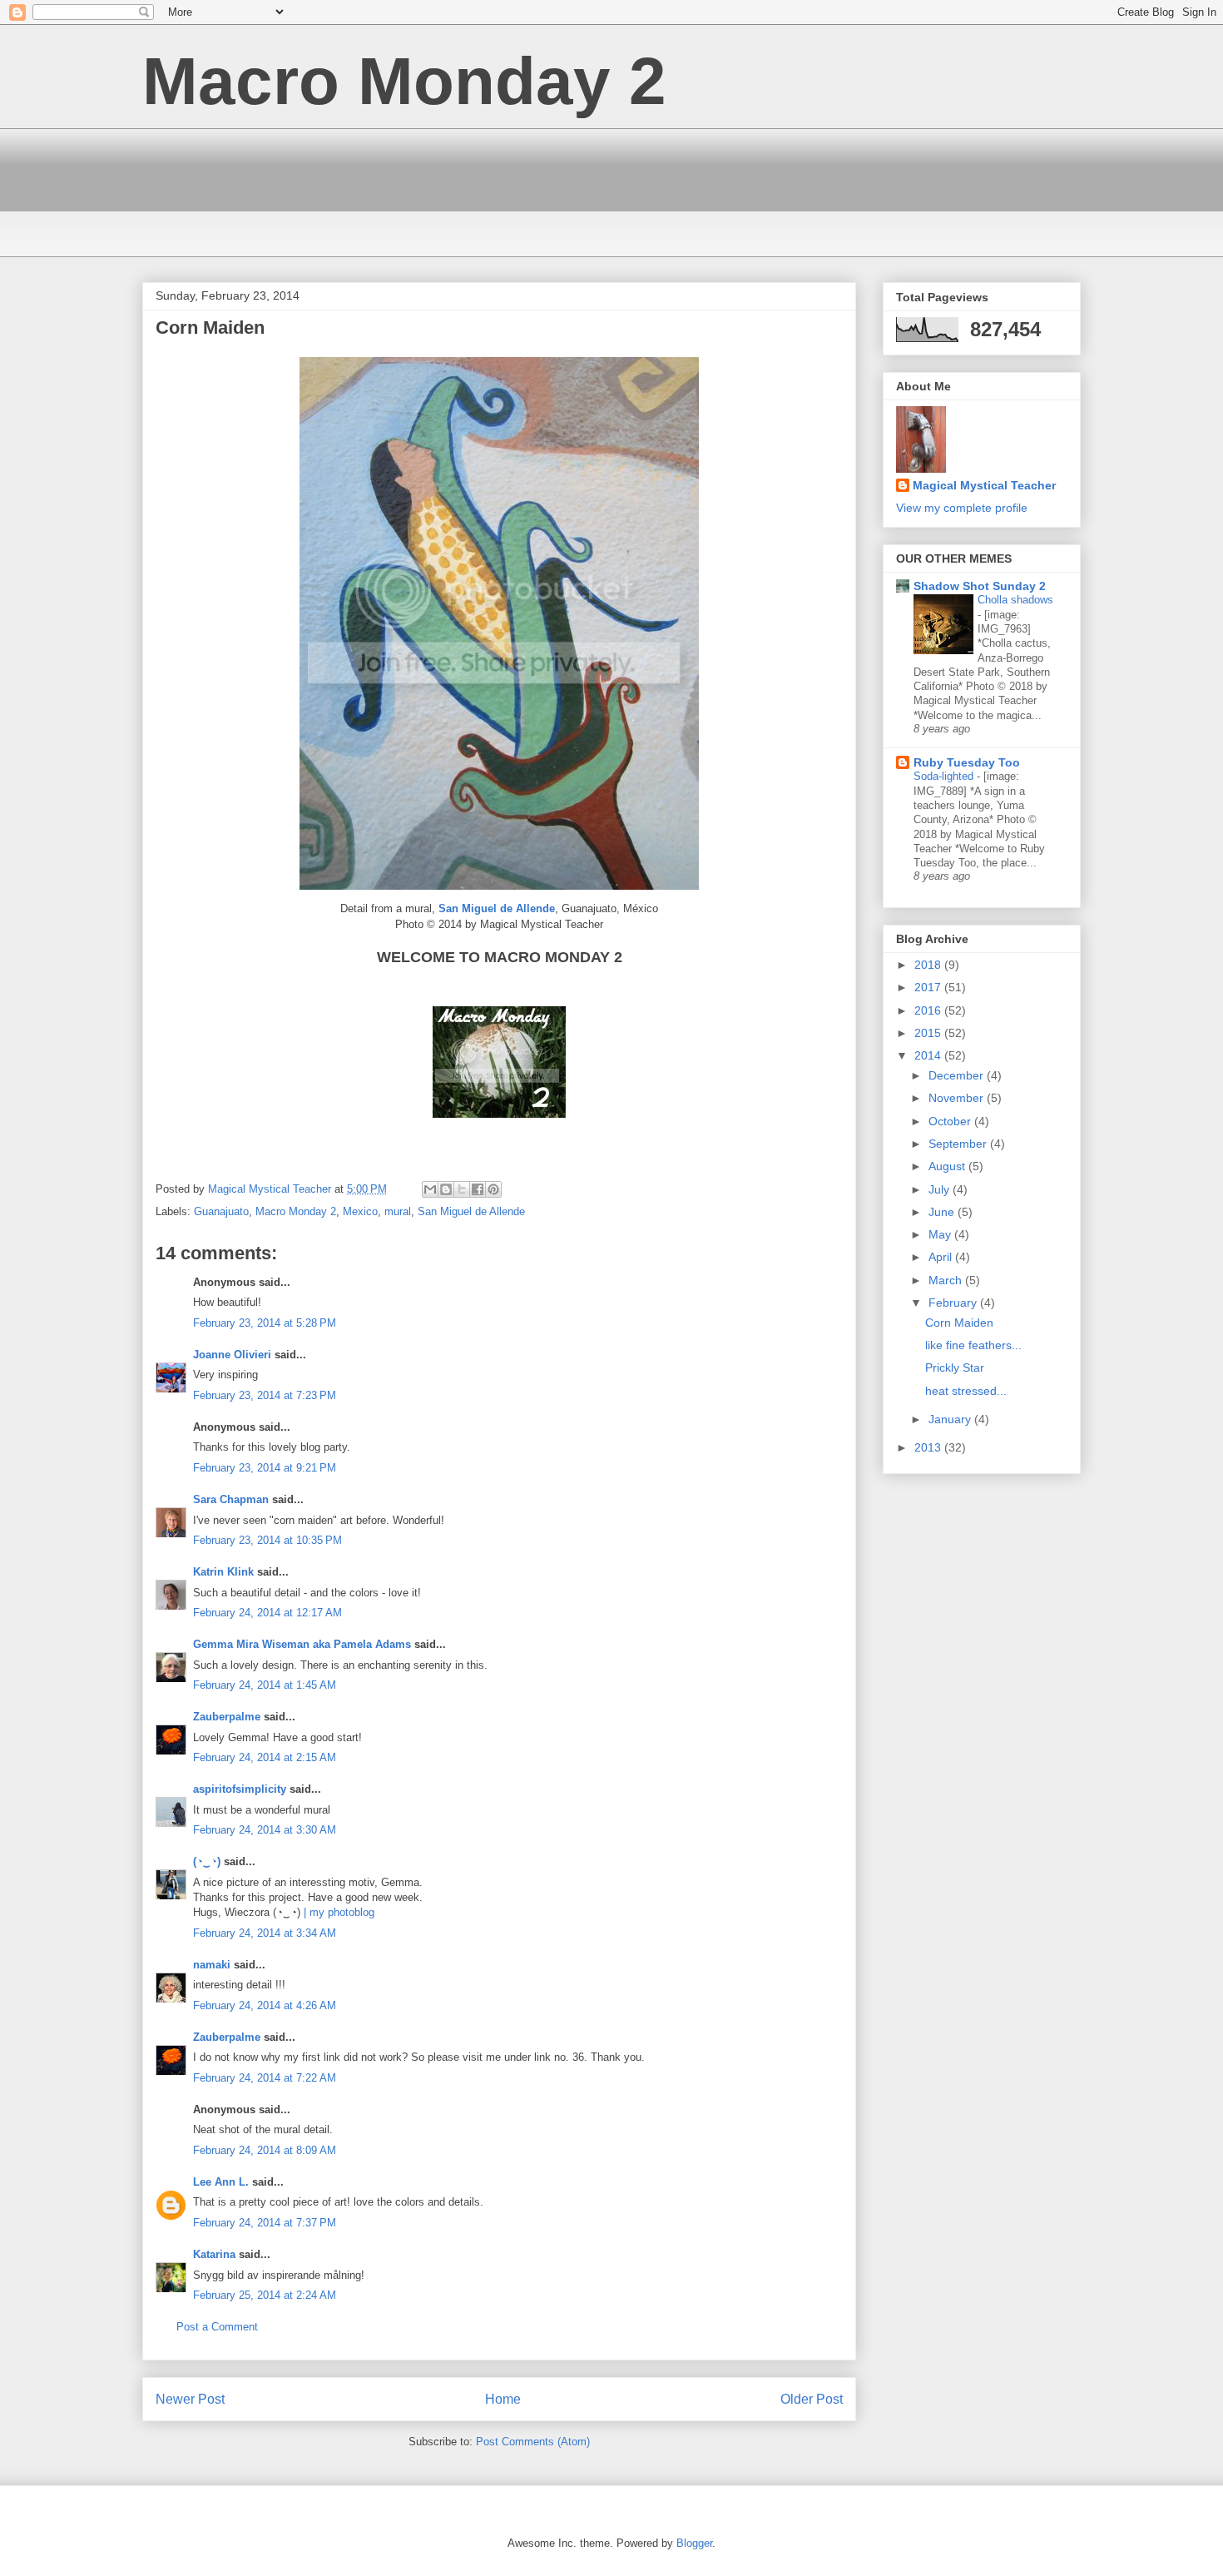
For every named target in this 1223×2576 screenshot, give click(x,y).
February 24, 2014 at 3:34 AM (265, 1933)
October (951, 1121)
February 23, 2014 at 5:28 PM (265, 1323)
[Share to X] (462, 1189)
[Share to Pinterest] (493, 1189)
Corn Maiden (959, 1323)
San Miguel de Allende (471, 1211)
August (948, 1166)
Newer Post (190, 2399)
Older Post (812, 2399)
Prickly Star (955, 1367)
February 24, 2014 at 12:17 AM (267, 1613)
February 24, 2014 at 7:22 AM (265, 2078)
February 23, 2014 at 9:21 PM (265, 1468)
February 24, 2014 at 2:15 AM (265, 1757)
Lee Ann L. (221, 2182)
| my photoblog (339, 1912)
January (951, 1419)
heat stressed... (966, 1391)
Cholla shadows (1015, 600)
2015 (929, 1033)
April (942, 1257)
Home (503, 2399)
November (958, 1098)
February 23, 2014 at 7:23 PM (265, 1395)
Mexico (360, 1211)
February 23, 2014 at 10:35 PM (267, 1540)
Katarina (214, 2254)
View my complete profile (962, 508)
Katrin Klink (223, 1572)
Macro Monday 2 (404, 81)
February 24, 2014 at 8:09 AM (265, 2150)
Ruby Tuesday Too (967, 762)
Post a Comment (217, 2327)
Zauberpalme (227, 1717)
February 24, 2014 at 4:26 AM (265, 2005)
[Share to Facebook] (478, 1189)
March (947, 1280)
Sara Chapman (231, 1499)
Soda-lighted (945, 776)
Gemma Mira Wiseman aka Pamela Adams (302, 1644)
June (943, 1212)
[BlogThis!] (446, 1189)
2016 (929, 1010)
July (941, 1189)
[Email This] (430, 1189)
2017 (929, 987)
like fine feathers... (973, 1345)
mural (398, 1211)
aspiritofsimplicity (240, 1789)
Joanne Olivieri (232, 1355)
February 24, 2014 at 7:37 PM (265, 2223)
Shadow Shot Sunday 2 (980, 586)
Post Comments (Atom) (533, 2442)
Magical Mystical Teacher (984, 485)
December (958, 1075)
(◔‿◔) (207, 1861)
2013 (929, 1447)
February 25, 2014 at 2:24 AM (265, 2295)
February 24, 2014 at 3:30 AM (265, 1830)
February (954, 1303)
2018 (929, 965)
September (959, 1144)
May (941, 1234)
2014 (929, 1055)
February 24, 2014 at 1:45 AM (265, 1685)
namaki (212, 1965)
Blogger (694, 2543)
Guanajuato (221, 1211)
